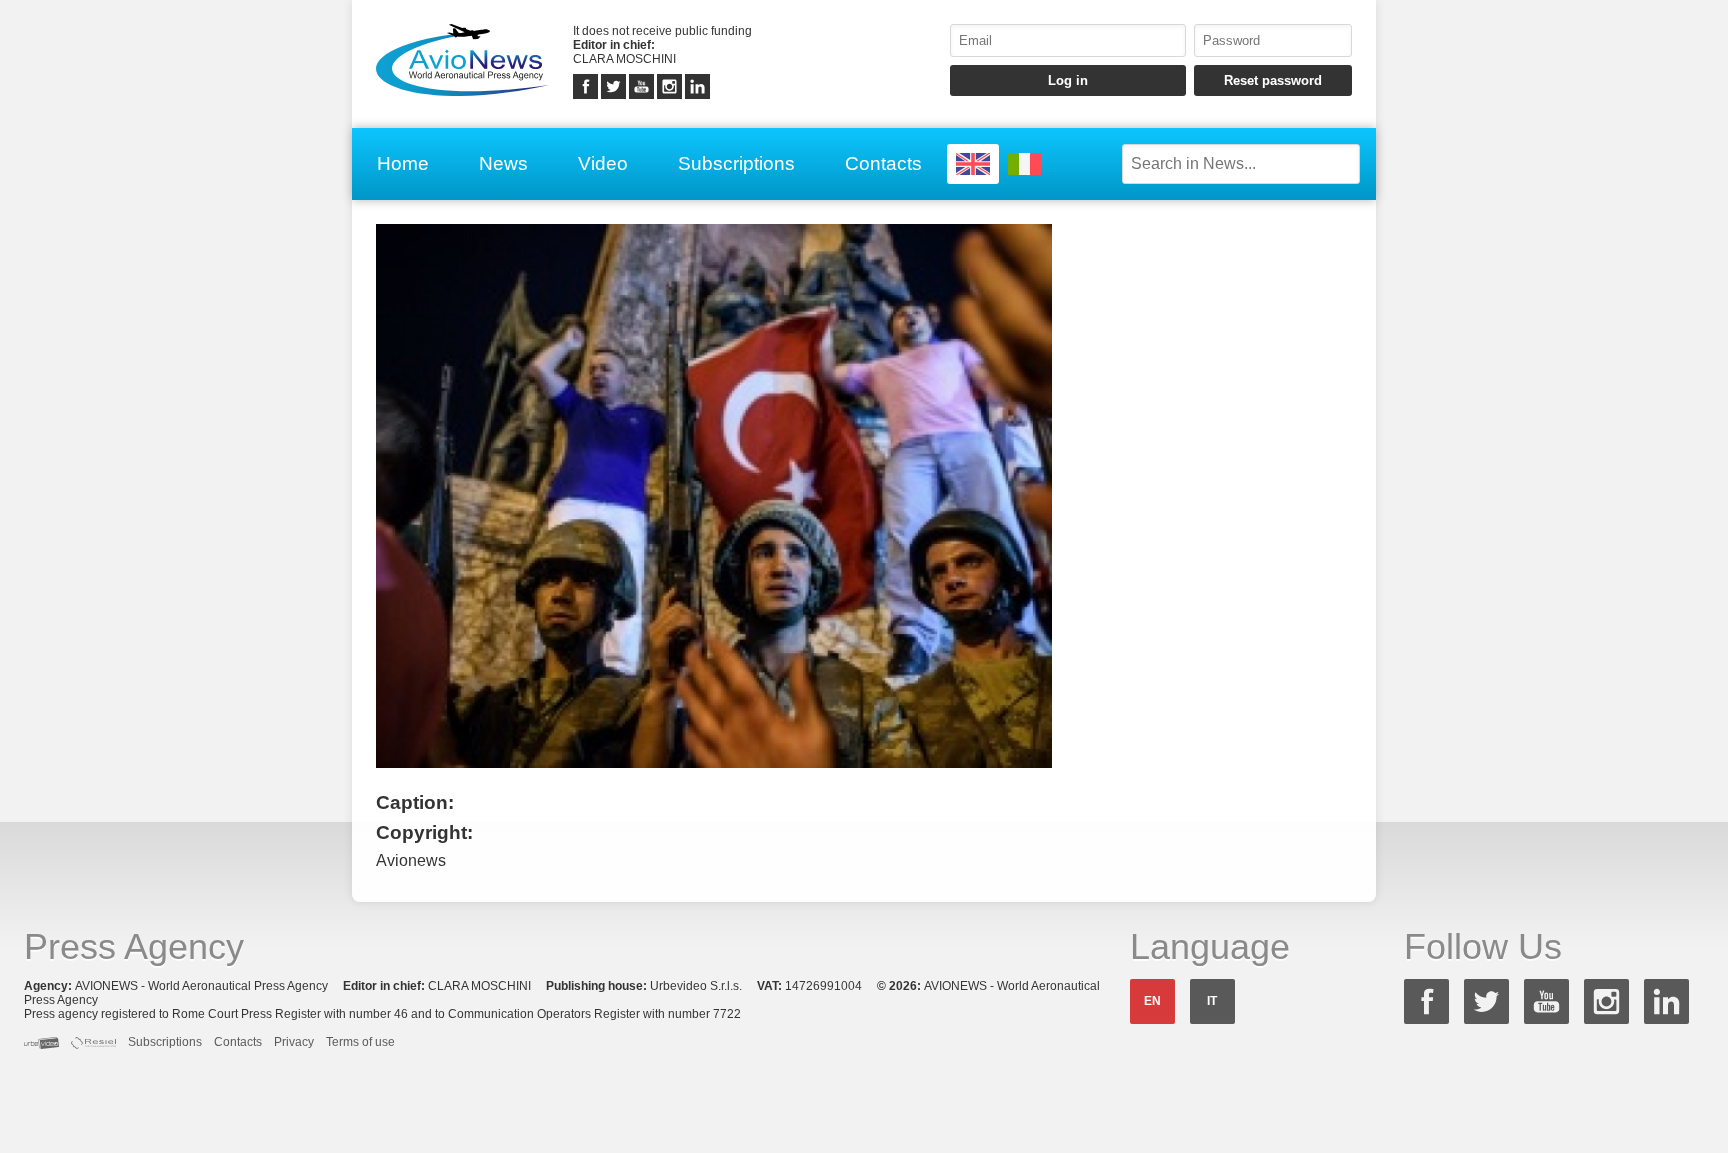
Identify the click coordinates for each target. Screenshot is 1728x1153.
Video (603, 163)
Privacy (294, 1042)
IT (1212, 1001)
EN (1152, 1001)
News (503, 163)
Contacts (883, 163)
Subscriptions (736, 163)
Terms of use (360, 1042)
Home (403, 163)
